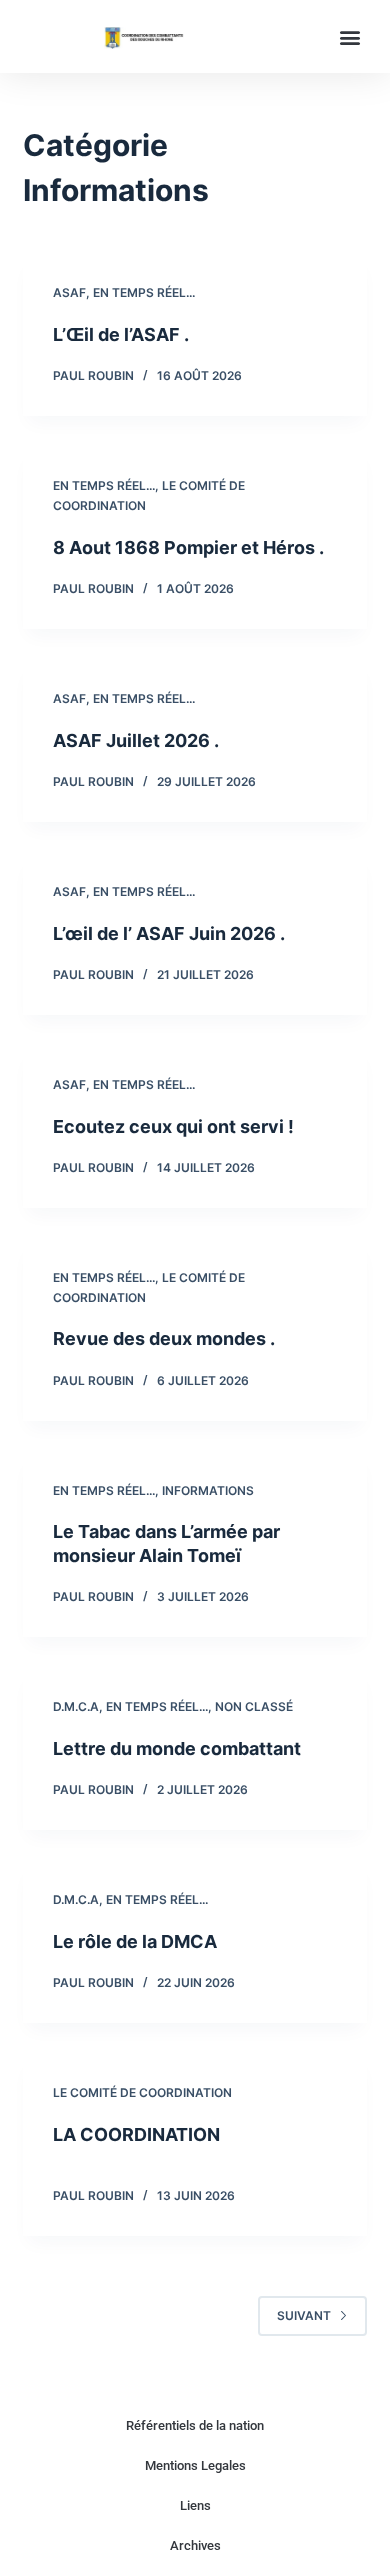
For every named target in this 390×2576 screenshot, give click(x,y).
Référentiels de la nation (195, 2425)
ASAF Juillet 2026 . (136, 740)
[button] (350, 36)
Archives (195, 2545)
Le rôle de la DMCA (135, 1941)
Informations (208, 1490)
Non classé (254, 1706)
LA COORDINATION (136, 2134)
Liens (195, 2505)
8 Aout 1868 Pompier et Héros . (188, 547)
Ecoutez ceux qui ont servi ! (173, 1126)
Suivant (304, 2315)
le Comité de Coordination (142, 2092)
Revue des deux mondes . (164, 1338)
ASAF (69, 292)
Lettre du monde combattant (177, 1748)
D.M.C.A (76, 1706)
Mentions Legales (195, 2465)
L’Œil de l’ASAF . (121, 334)
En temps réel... (144, 292)
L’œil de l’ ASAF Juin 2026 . (169, 933)
